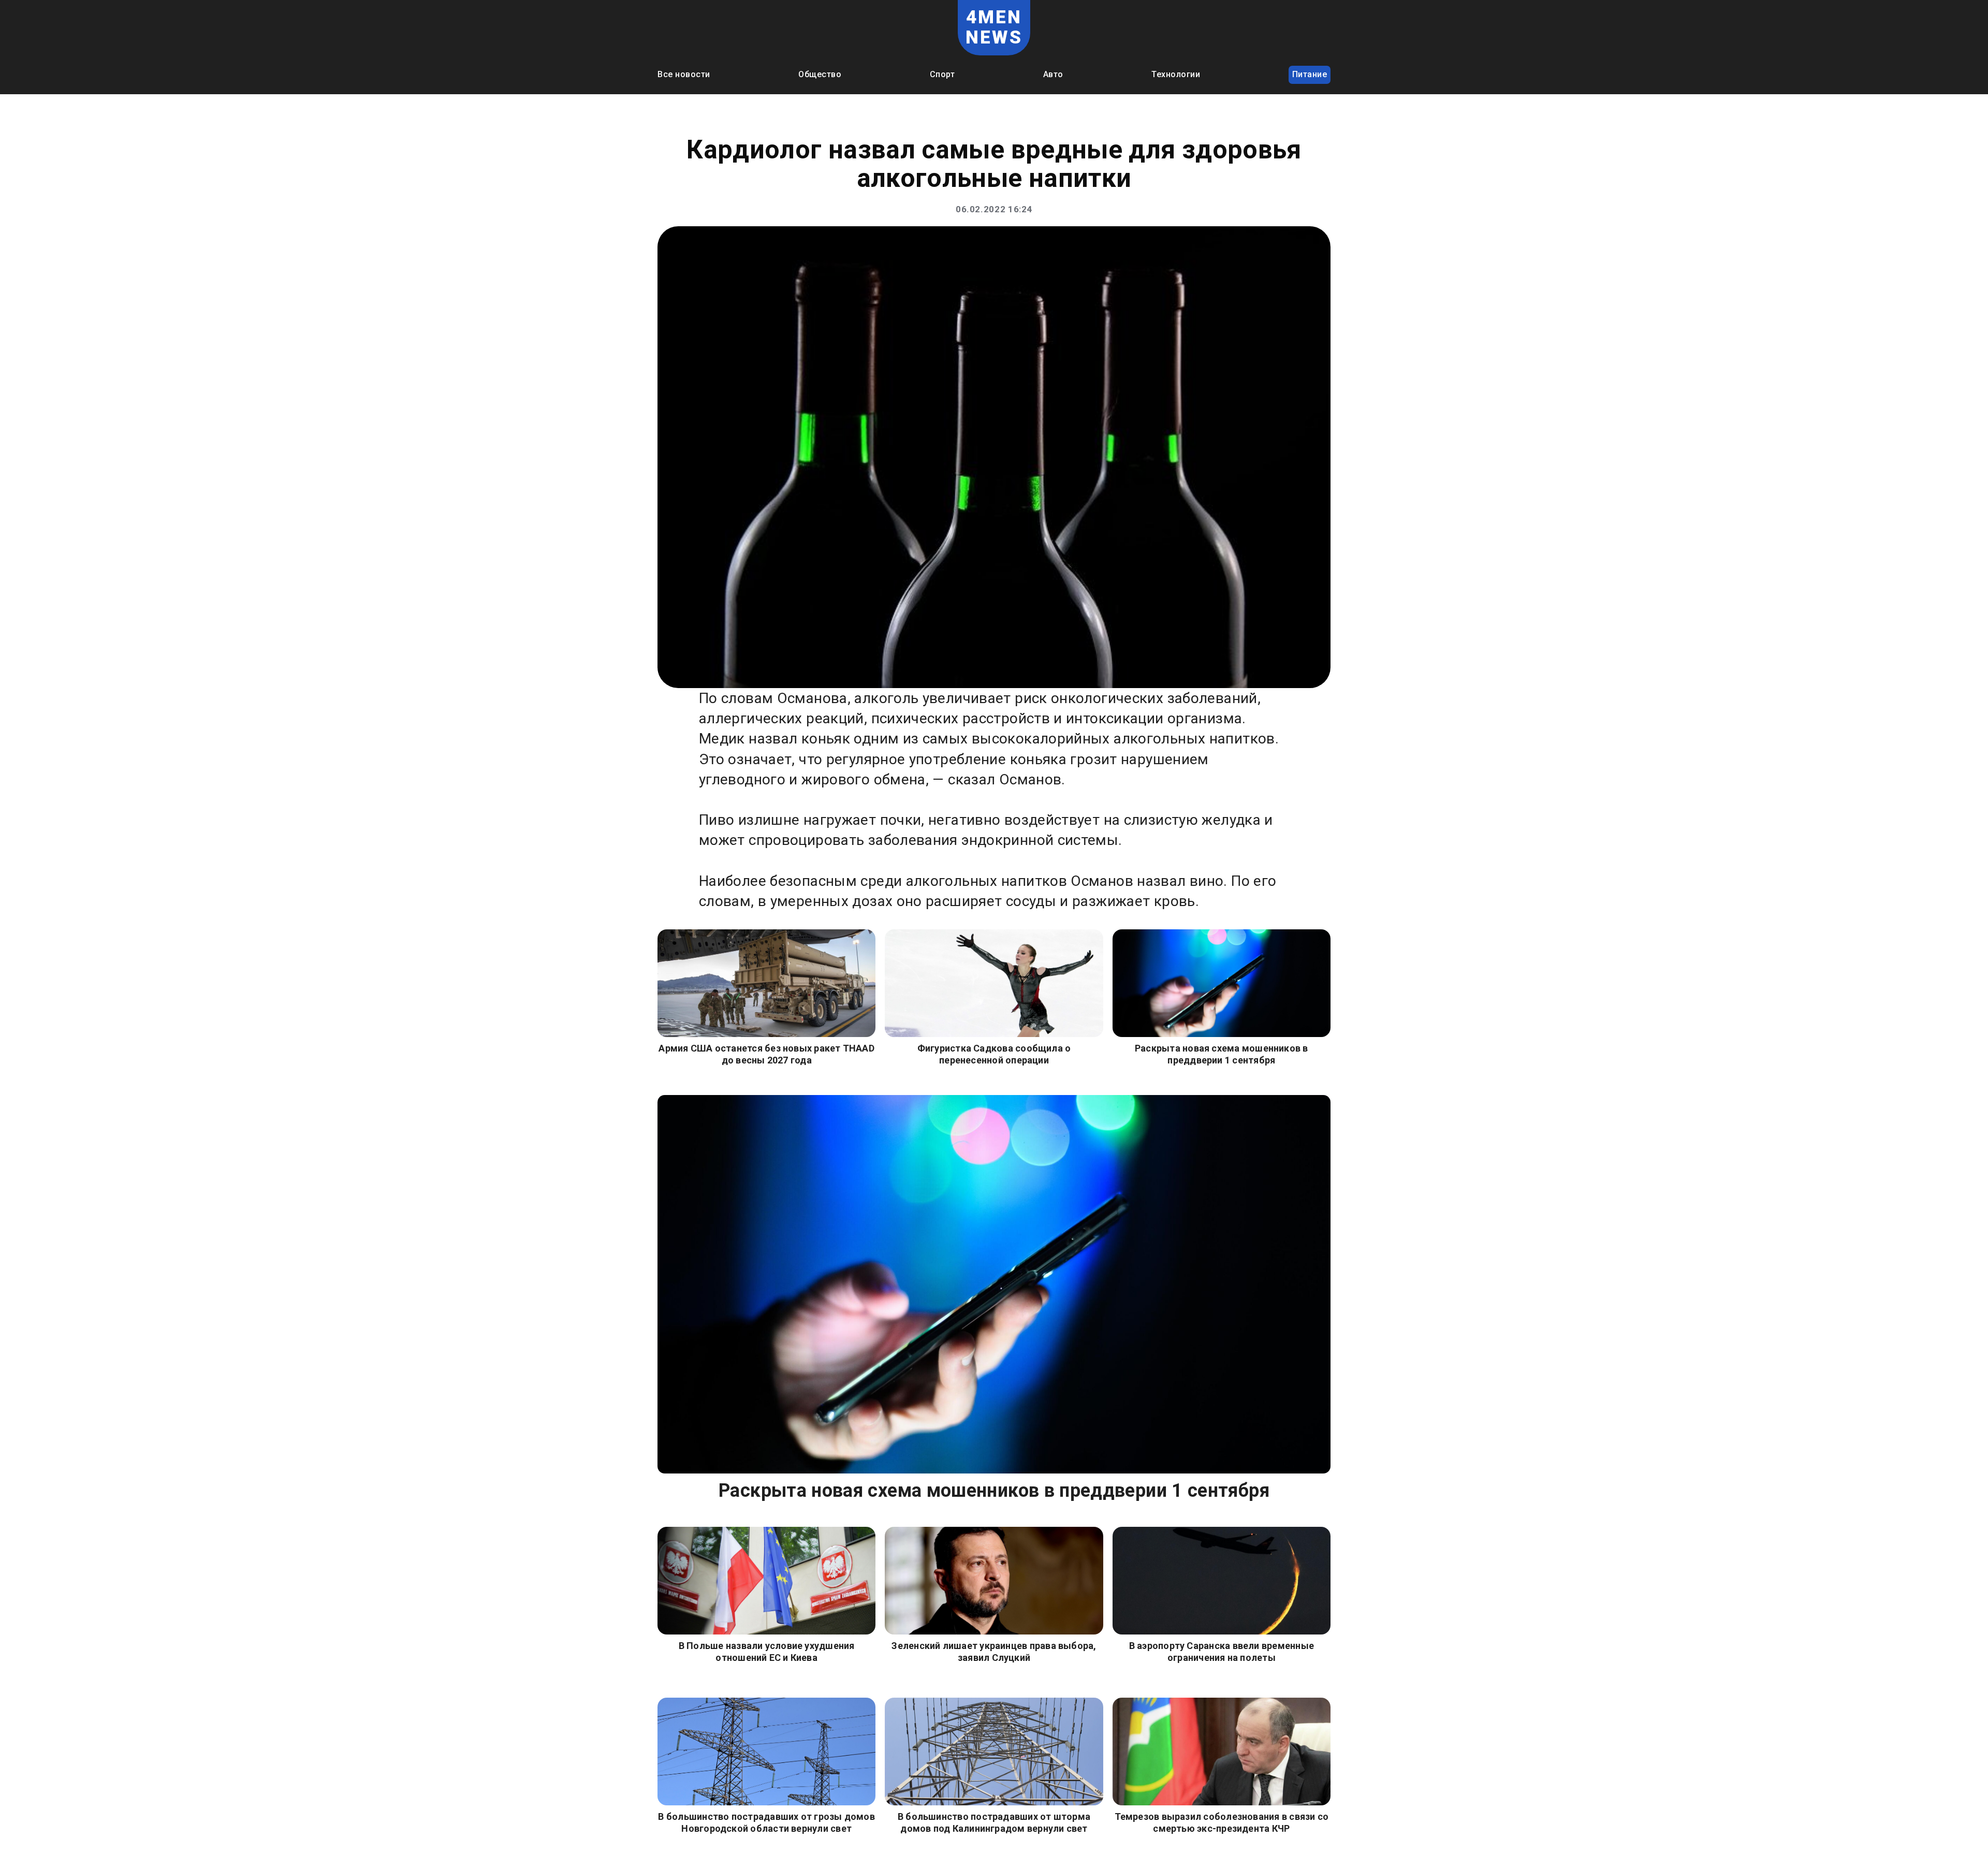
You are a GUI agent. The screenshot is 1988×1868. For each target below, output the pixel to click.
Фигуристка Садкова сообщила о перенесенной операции (994, 1054)
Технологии (1176, 74)
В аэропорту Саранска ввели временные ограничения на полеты (1222, 1652)
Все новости (684, 74)
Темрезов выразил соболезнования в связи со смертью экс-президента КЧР (1222, 1822)
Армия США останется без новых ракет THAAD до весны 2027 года (766, 1054)
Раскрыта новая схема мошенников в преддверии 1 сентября (1222, 1054)
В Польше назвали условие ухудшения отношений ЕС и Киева (767, 1652)
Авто (1053, 74)
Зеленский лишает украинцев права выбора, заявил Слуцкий (994, 1652)
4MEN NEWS (994, 27)
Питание (1310, 74)
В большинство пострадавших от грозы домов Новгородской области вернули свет (766, 1822)
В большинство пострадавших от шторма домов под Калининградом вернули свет (994, 1822)
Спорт (942, 74)
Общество (820, 74)
